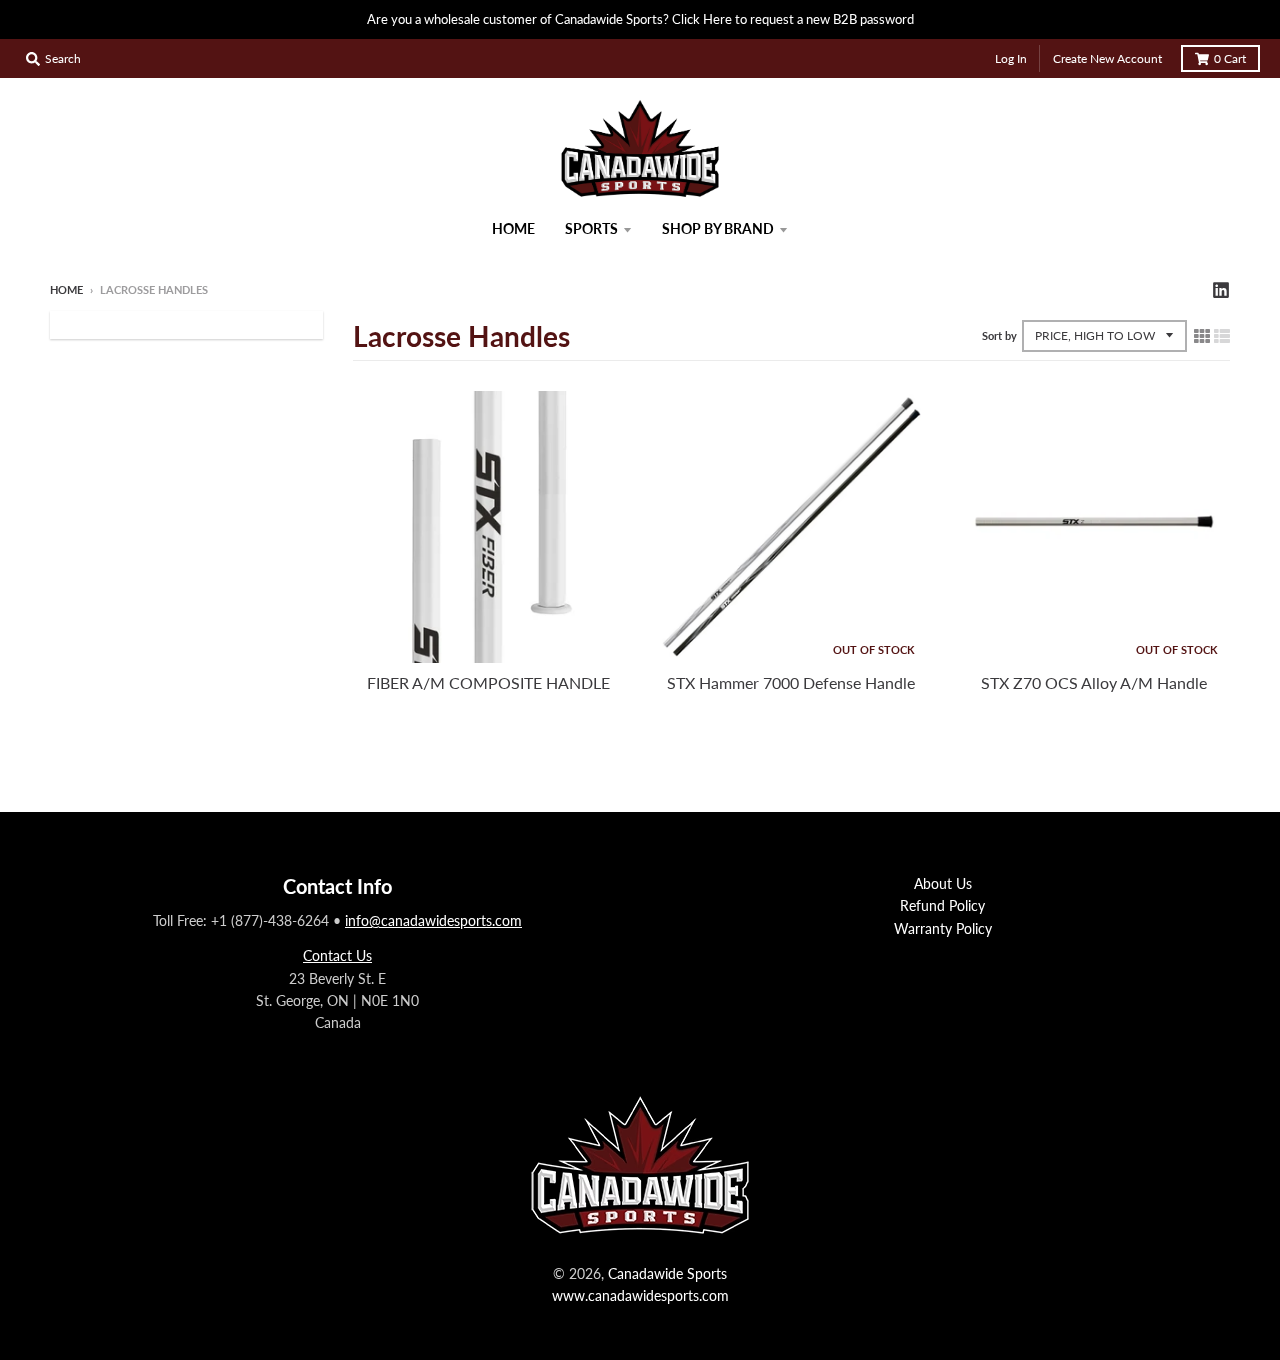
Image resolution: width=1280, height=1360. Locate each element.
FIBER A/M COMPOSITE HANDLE (488, 682)
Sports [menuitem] (591, 228)
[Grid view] (1202, 335)
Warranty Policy (943, 928)
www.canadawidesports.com (640, 1295)
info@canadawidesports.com (433, 920)
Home (66, 289)
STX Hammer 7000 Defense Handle (791, 682)
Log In (1011, 58)
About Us (943, 883)
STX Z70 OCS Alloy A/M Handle (1094, 682)
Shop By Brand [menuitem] (718, 228)
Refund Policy (942, 905)
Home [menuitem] (513, 228)
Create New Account (1107, 58)
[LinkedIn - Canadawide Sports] (1221, 289)
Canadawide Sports (667, 1273)
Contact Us (337, 955)
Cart (1230, 58)
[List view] (1222, 335)
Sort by (999, 335)
